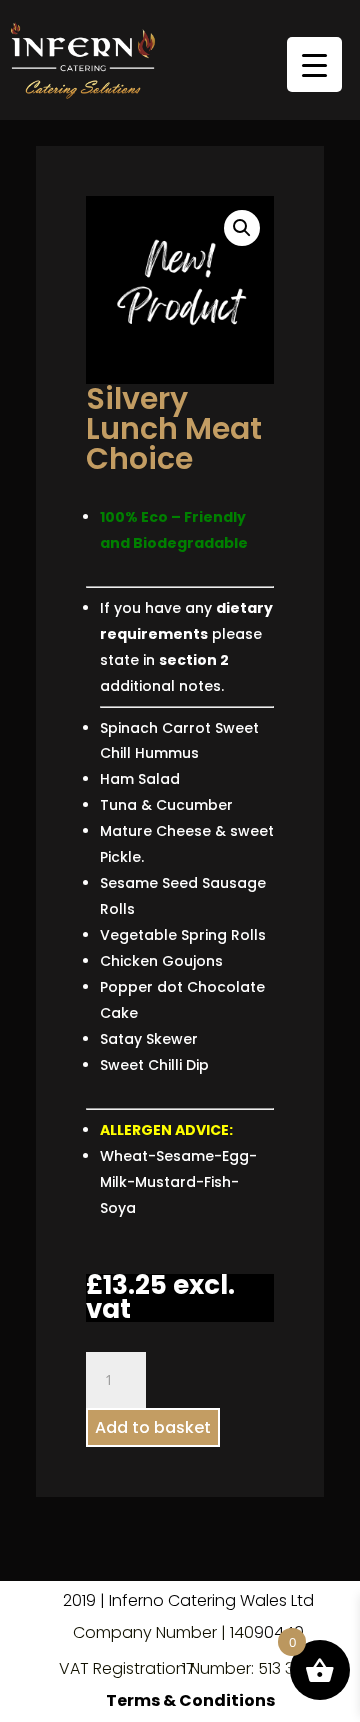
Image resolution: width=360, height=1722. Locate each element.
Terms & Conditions (190, 1700)
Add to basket (153, 1427)
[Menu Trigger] (314, 64)
